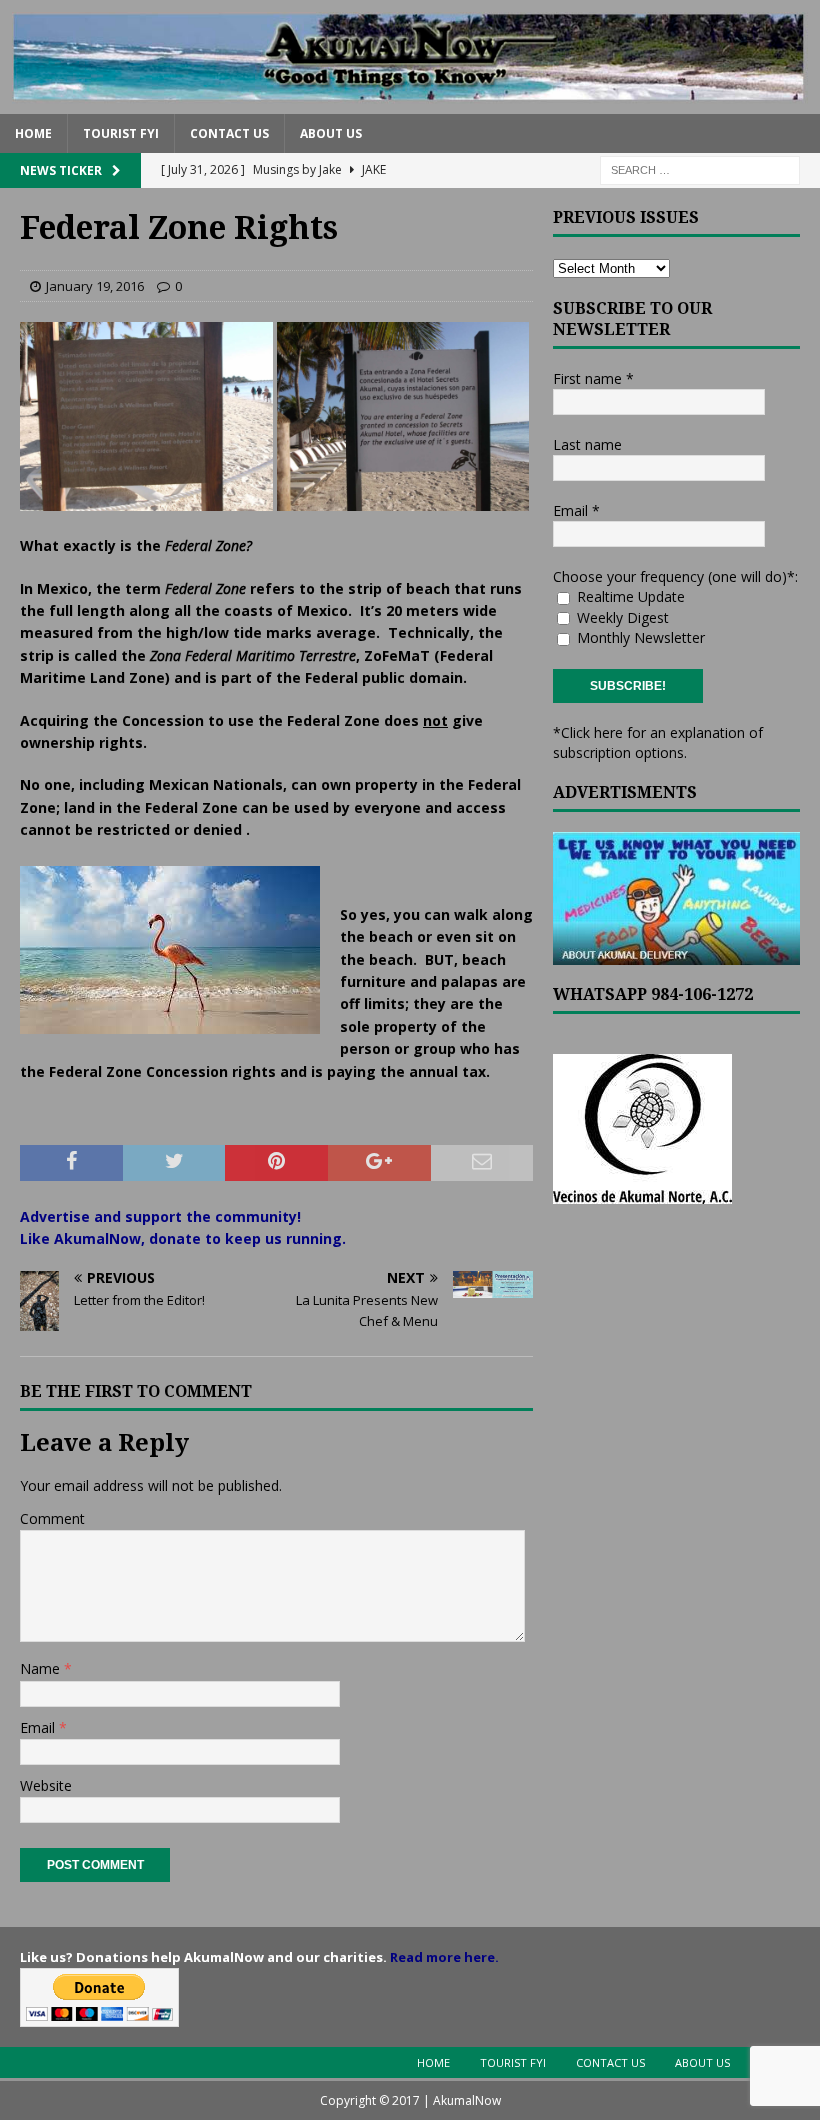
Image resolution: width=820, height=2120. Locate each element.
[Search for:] (700, 168)
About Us (331, 133)
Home (33, 133)
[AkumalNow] (410, 101)
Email (39, 1727)
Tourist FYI (121, 133)
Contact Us (229, 133)
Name (42, 1668)
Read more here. (444, 1957)
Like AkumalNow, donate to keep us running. (183, 1238)
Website (46, 1785)
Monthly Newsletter (639, 637)
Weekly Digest (621, 617)
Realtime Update (629, 596)
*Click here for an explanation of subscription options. (658, 742)
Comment (52, 1518)
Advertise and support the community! (160, 1216)
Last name (587, 444)
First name (593, 378)
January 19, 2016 (95, 286)
